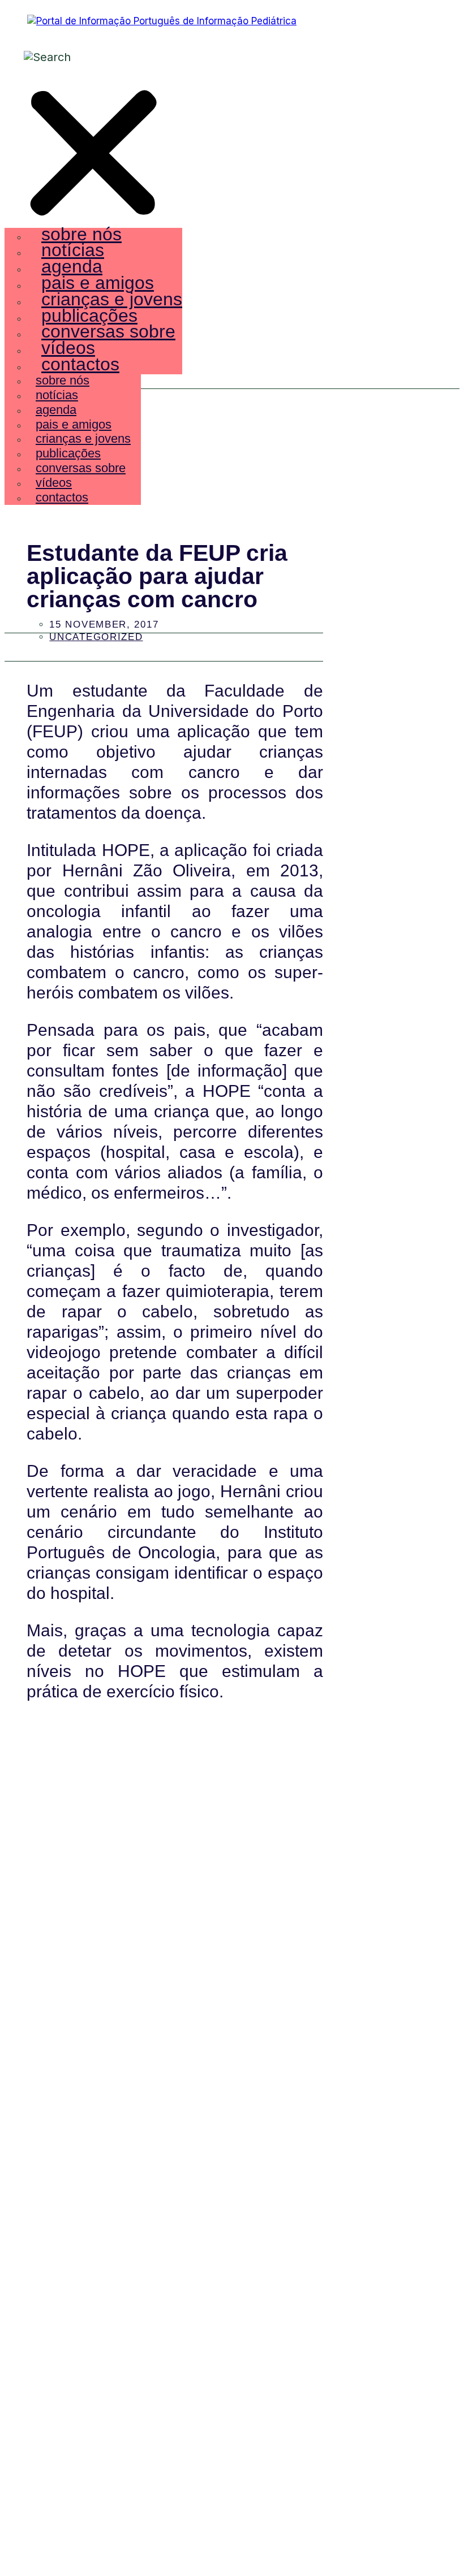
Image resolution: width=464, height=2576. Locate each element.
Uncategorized (96, 637)
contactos (80, 364)
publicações (89, 315)
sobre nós (81, 234)
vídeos (68, 348)
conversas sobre (108, 331)
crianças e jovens (112, 299)
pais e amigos (98, 283)
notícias (73, 250)
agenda (72, 266)
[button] (93, 155)
